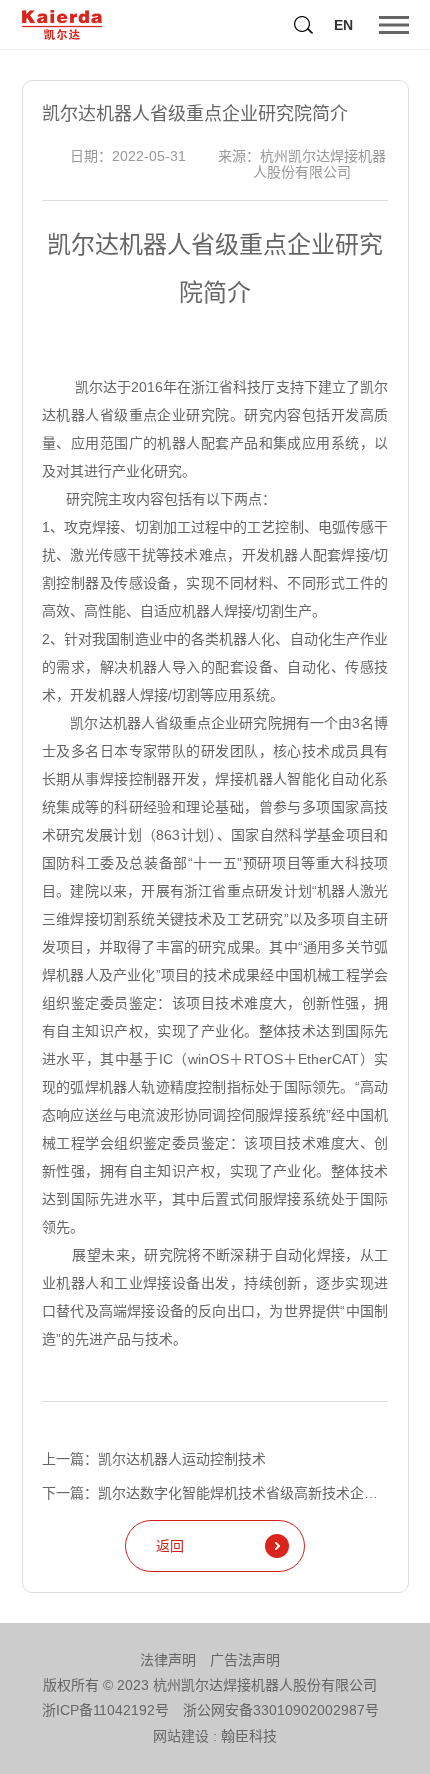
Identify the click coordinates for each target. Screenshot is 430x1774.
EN (343, 25)
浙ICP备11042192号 (105, 1710)
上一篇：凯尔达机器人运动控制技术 (154, 1459)
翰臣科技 (249, 1736)
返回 (170, 1546)
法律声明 (168, 1660)
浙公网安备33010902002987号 (281, 1710)
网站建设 (181, 1736)
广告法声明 (245, 1660)
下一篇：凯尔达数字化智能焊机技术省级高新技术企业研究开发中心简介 (215, 1493)
